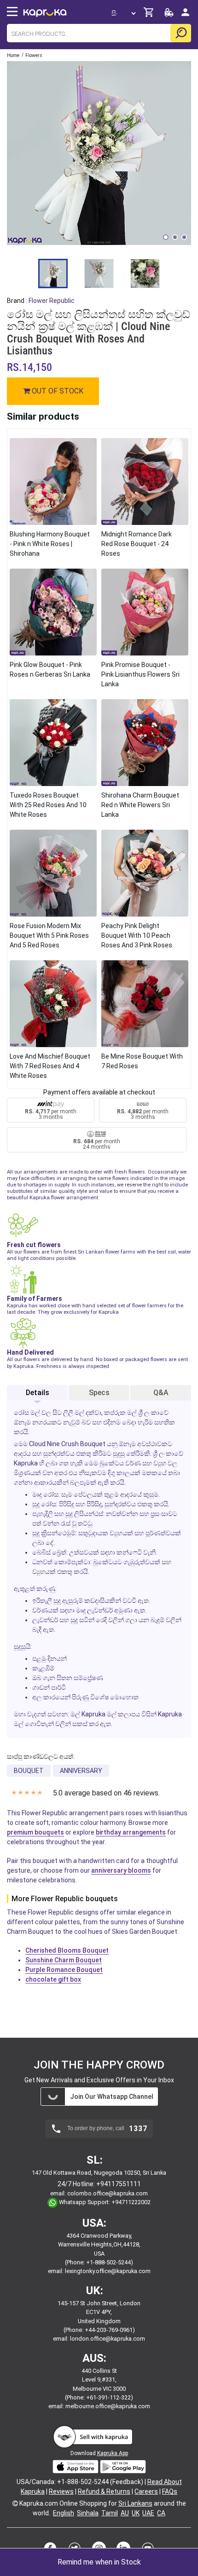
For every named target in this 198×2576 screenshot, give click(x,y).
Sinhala (88, 2513)
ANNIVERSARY (81, 1771)
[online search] (181, 33)
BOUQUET (29, 1771)
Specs (99, 1393)
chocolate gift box (53, 1979)
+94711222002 (131, 2203)
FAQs (170, 2491)
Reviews (61, 2491)
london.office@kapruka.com (108, 2339)
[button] (166, 237)
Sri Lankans (135, 2503)
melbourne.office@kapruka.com (108, 2406)
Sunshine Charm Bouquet (64, 1960)
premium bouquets (35, 1832)
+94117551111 (119, 2184)
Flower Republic (52, 301)
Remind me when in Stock (99, 2562)
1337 (138, 2129)
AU (125, 2513)
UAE (148, 2513)
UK (136, 2513)
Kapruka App (113, 2453)
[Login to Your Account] (185, 16)
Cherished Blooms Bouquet (67, 1950)
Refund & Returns (104, 2491)
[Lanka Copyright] (15, 2503)
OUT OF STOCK (57, 391)
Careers (146, 2491)
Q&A (161, 1393)
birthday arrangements (131, 1832)
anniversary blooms (121, 1870)
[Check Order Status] (169, 15)
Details (38, 1393)
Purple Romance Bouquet (64, 1970)
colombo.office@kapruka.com (108, 2193)
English (64, 2513)
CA (161, 2513)
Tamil (110, 2513)
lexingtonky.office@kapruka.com (108, 2271)
